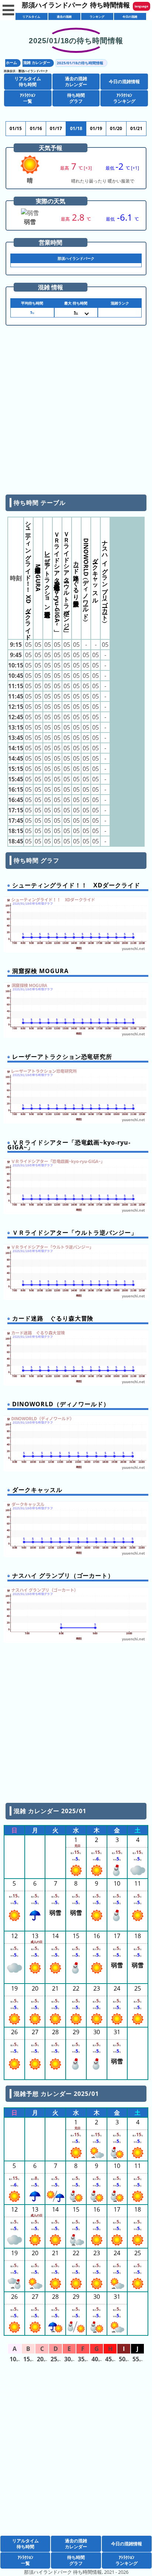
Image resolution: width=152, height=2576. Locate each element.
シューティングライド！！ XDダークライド (28, 577)
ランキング (97, 16)
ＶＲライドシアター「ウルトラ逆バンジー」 (67, 577)
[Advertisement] (76, 413)
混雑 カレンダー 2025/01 (50, 1811)
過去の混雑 (64, 16)
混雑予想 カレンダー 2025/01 (56, 2094)
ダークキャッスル (96, 577)
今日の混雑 (130, 16)
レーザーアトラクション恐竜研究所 (48, 577)
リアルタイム (31, 16)
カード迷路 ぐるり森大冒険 (76, 577)
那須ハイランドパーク (33, 71)
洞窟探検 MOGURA (38, 577)
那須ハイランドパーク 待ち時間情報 (76, 5)
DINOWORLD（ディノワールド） (86, 577)
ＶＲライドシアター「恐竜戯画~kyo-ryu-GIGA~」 (57, 577)
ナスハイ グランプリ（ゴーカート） (105, 577)
